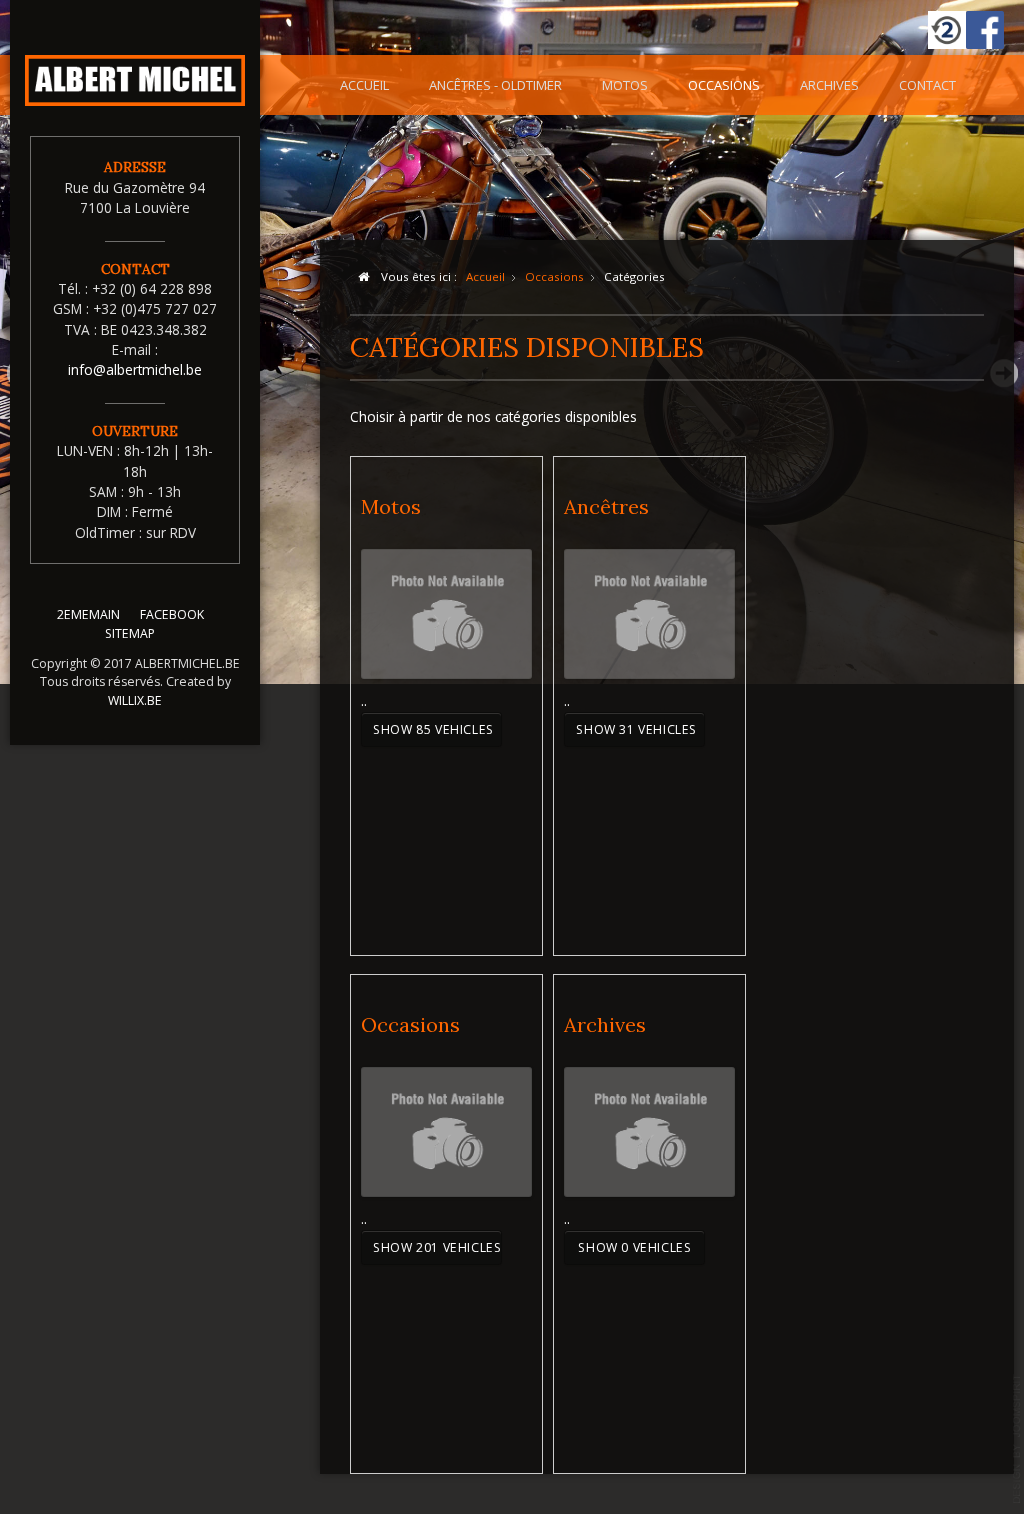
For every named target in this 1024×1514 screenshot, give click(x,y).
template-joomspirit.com (1017, 1439)
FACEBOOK (172, 614)
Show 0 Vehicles (634, 1247)
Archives (829, 85)
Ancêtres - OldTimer (495, 85)
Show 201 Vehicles (437, 1247)
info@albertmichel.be (135, 369)
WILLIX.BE (135, 700)
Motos (625, 85)
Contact (927, 85)
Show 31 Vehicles (636, 729)
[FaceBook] (985, 29)
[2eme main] (947, 29)
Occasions (724, 85)
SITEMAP (130, 633)
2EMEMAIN (88, 614)
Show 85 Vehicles (433, 729)
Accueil (364, 85)
